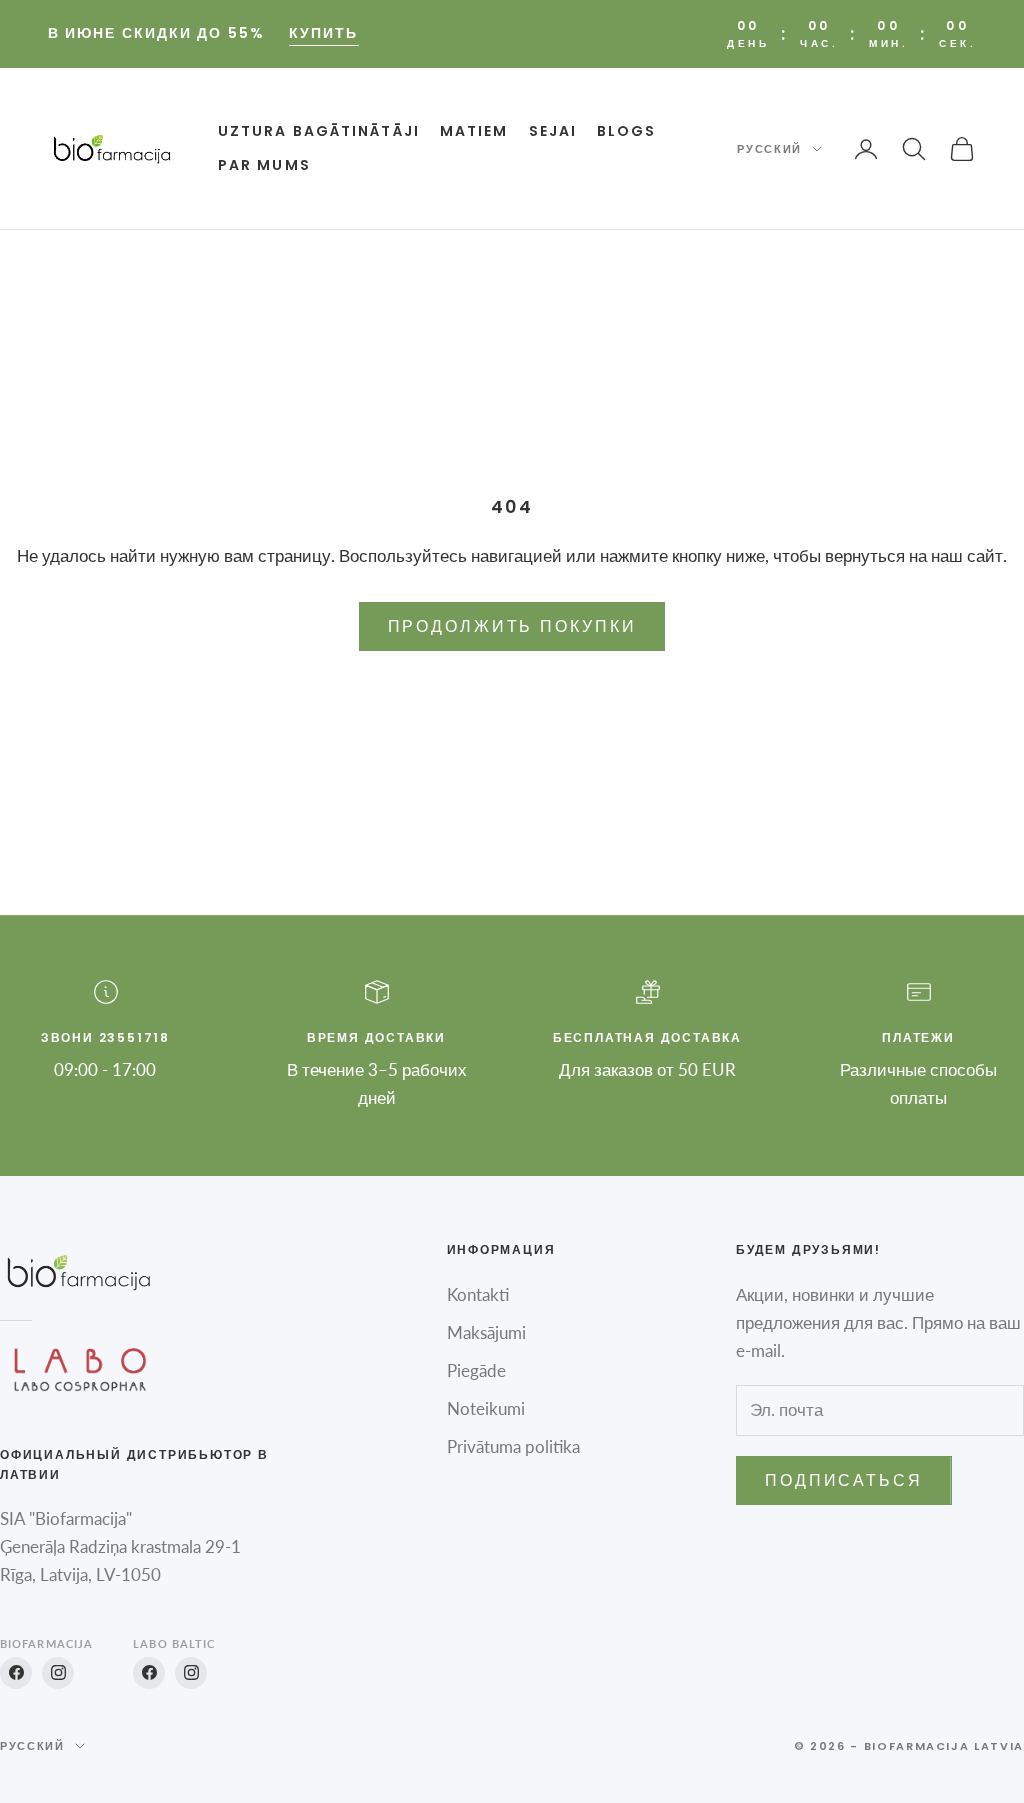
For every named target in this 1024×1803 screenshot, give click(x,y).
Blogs (627, 131)
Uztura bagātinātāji (319, 131)
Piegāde (476, 1370)
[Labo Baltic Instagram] (191, 1673)
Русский (769, 149)
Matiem (474, 131)
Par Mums (264, 165)
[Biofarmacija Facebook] (16, 1673)
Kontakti (478, 1294)
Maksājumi (486, 1332)
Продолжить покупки (512, 625)
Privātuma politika (513, 1446)
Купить (324, 33)
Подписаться (844, 1479)
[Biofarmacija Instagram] (58, 1673)
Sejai (553, 131)
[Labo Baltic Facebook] (149, 1673)
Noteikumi (486, 1408)
